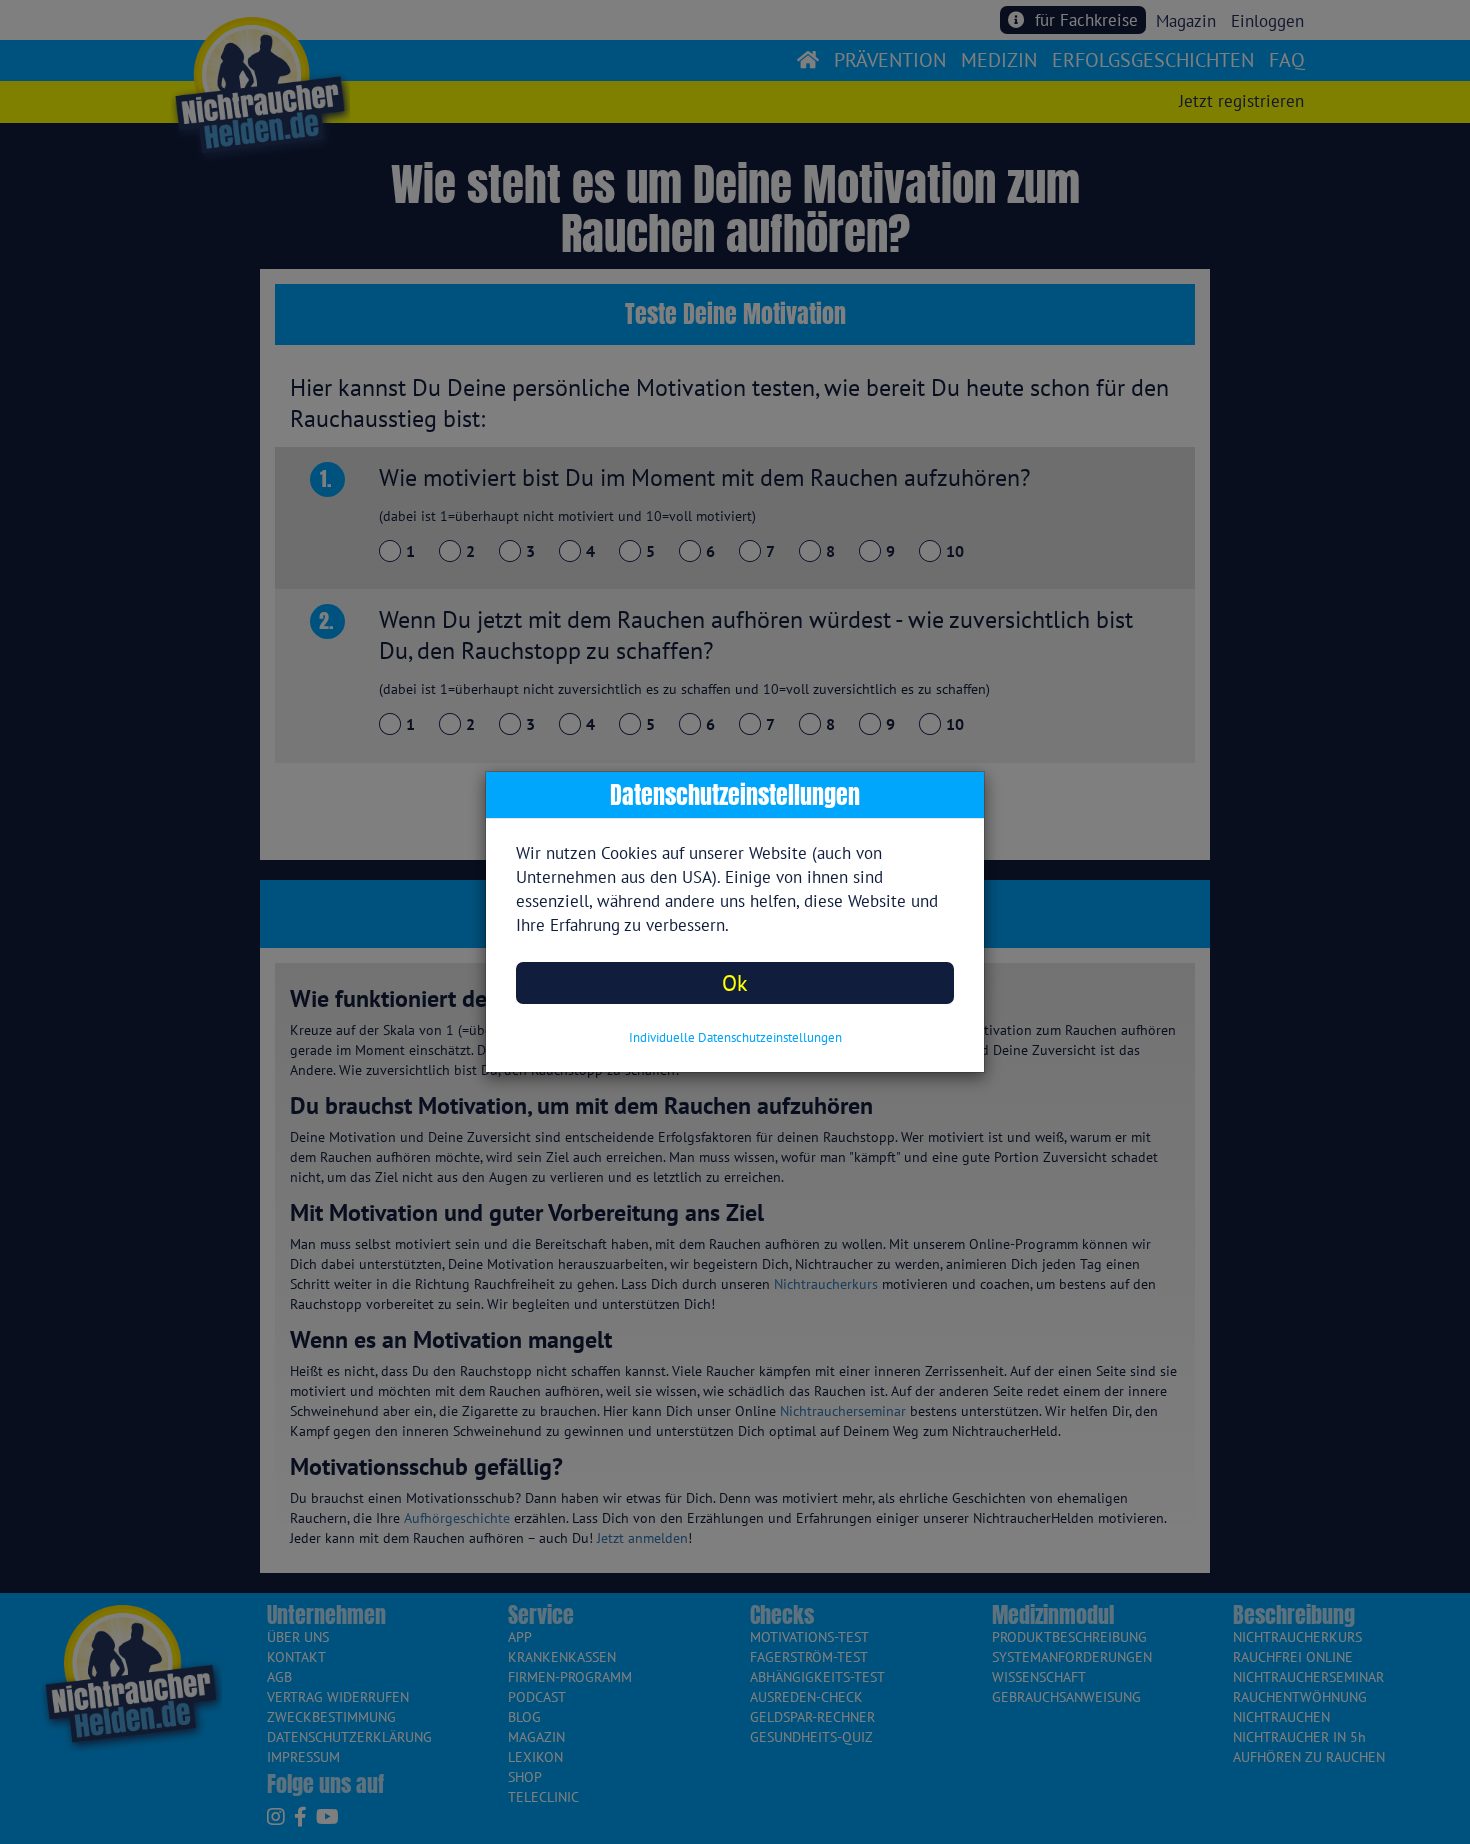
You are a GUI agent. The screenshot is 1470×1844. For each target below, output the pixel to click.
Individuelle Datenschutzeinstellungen (735, 1037)
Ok (735, 982)
